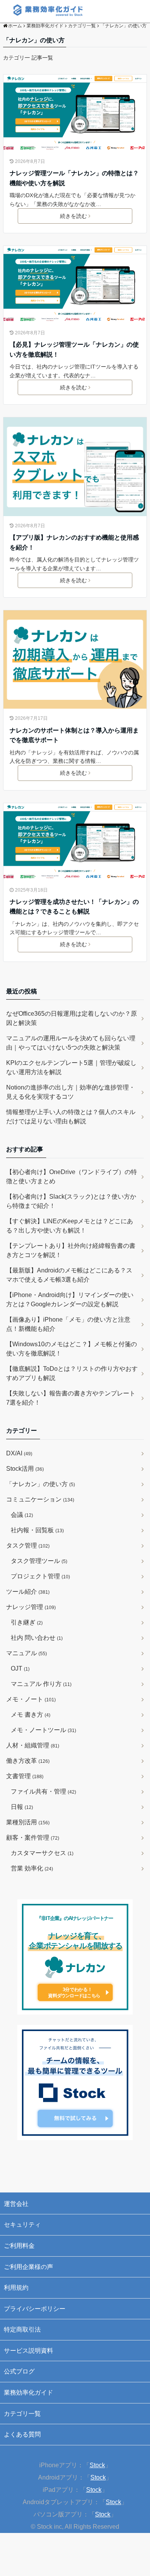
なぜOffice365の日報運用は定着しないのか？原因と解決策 (72, 1018)
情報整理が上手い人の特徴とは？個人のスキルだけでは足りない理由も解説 (71, 1117)
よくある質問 (22, 2434)
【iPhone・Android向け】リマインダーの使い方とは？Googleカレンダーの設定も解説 (70, 1300)
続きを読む (73, 216)
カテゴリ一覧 (22, 2414)
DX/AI (19, 1453)
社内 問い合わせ (37, 1638)
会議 (22, 1515)
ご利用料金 (19, 2246)
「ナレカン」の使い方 (41, 1484)
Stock (97, 2465)
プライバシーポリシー (35, 2309)
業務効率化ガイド (28, 2392)
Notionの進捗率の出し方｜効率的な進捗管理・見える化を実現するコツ (71, 1092)
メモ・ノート (31, 1699)
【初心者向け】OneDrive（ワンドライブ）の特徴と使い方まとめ (72, 1177)
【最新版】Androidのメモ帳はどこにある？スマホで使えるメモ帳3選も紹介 (69, 1275)
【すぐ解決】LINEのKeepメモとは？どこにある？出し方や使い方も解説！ (70, 1226)
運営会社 (16, 2204)
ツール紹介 (28, 1592)
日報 (22, 1807)
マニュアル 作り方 (41, 1684)
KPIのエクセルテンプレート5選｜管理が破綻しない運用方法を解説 (71, 1067)
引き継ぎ (27, 1622)
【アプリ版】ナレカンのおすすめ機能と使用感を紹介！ (74, 542)
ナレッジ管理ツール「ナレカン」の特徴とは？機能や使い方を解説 (74, 178)
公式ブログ (19, 2371)
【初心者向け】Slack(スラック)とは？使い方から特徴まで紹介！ (71, 1201)
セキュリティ (22, 2225)
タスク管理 (28, 1545)
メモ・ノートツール (43, 1730)
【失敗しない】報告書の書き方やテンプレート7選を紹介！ (71, 1398)
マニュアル (27, 1653)
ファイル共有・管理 (43, 1791)
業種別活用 (28, 1822)
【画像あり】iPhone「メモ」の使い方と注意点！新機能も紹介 (68, 1324)
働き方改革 (28, 1761)
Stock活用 (25, 1469)
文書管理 (25, 1776)
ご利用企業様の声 (28, 2267)
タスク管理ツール (39, 1561)
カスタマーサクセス (42, 1853)
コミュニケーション (40, 1499)
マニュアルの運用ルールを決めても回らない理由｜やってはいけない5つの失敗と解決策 (71, 1043)
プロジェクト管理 (40, 1576)
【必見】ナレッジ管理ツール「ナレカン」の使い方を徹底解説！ (74, 350)
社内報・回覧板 (37, 1530)
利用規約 (16, 2288)
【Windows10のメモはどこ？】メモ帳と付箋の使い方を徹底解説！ (72, 1349)
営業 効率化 (32, 1868)
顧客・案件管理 (33, 1838)
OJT (20, 1668)
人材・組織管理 (33, 1745)
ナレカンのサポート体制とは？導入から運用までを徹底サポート (74, 735)
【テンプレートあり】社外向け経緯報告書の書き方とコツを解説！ (71, 1250)
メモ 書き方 (31, 1715)
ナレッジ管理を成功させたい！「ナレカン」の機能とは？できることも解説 (74, 907)
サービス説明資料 (28, 2351)
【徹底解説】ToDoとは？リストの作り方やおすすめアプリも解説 (72, 1373)
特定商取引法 (22, 2329)
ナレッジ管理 (31, 1607)
